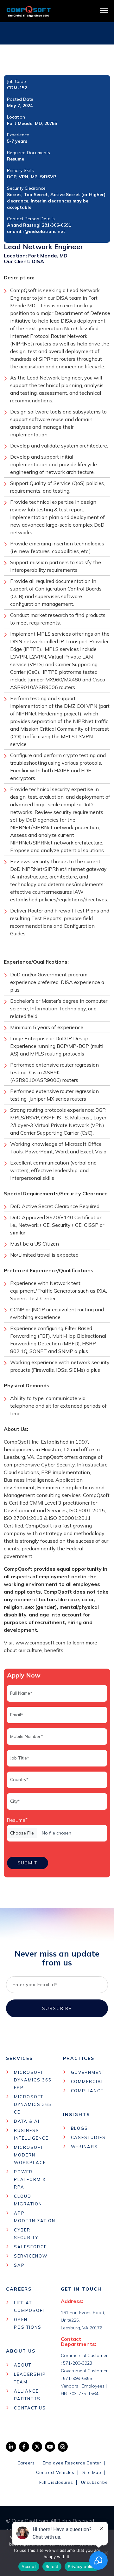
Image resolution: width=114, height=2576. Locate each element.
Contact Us (30, 2408)
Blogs (80, 2128)
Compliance (87, 2091)
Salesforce (30, 2247)
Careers (26, 2463)
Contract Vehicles (55, 2472)
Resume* (17, 1820)
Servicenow (31, 2256)
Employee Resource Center (72, 2463)
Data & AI (27, 2121)
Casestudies (88, 2137)
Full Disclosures (56, 2482)
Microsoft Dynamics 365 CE (33, 2104)
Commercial (88, 2081)
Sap (19, 2265)
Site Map (92, 2472)
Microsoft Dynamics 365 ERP (33, 2080)
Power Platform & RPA (30, 2179)
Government (88, 2072)
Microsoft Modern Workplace (30, 2155)
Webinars (85, 2147)
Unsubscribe (95, 2482)
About (23, 2365)
